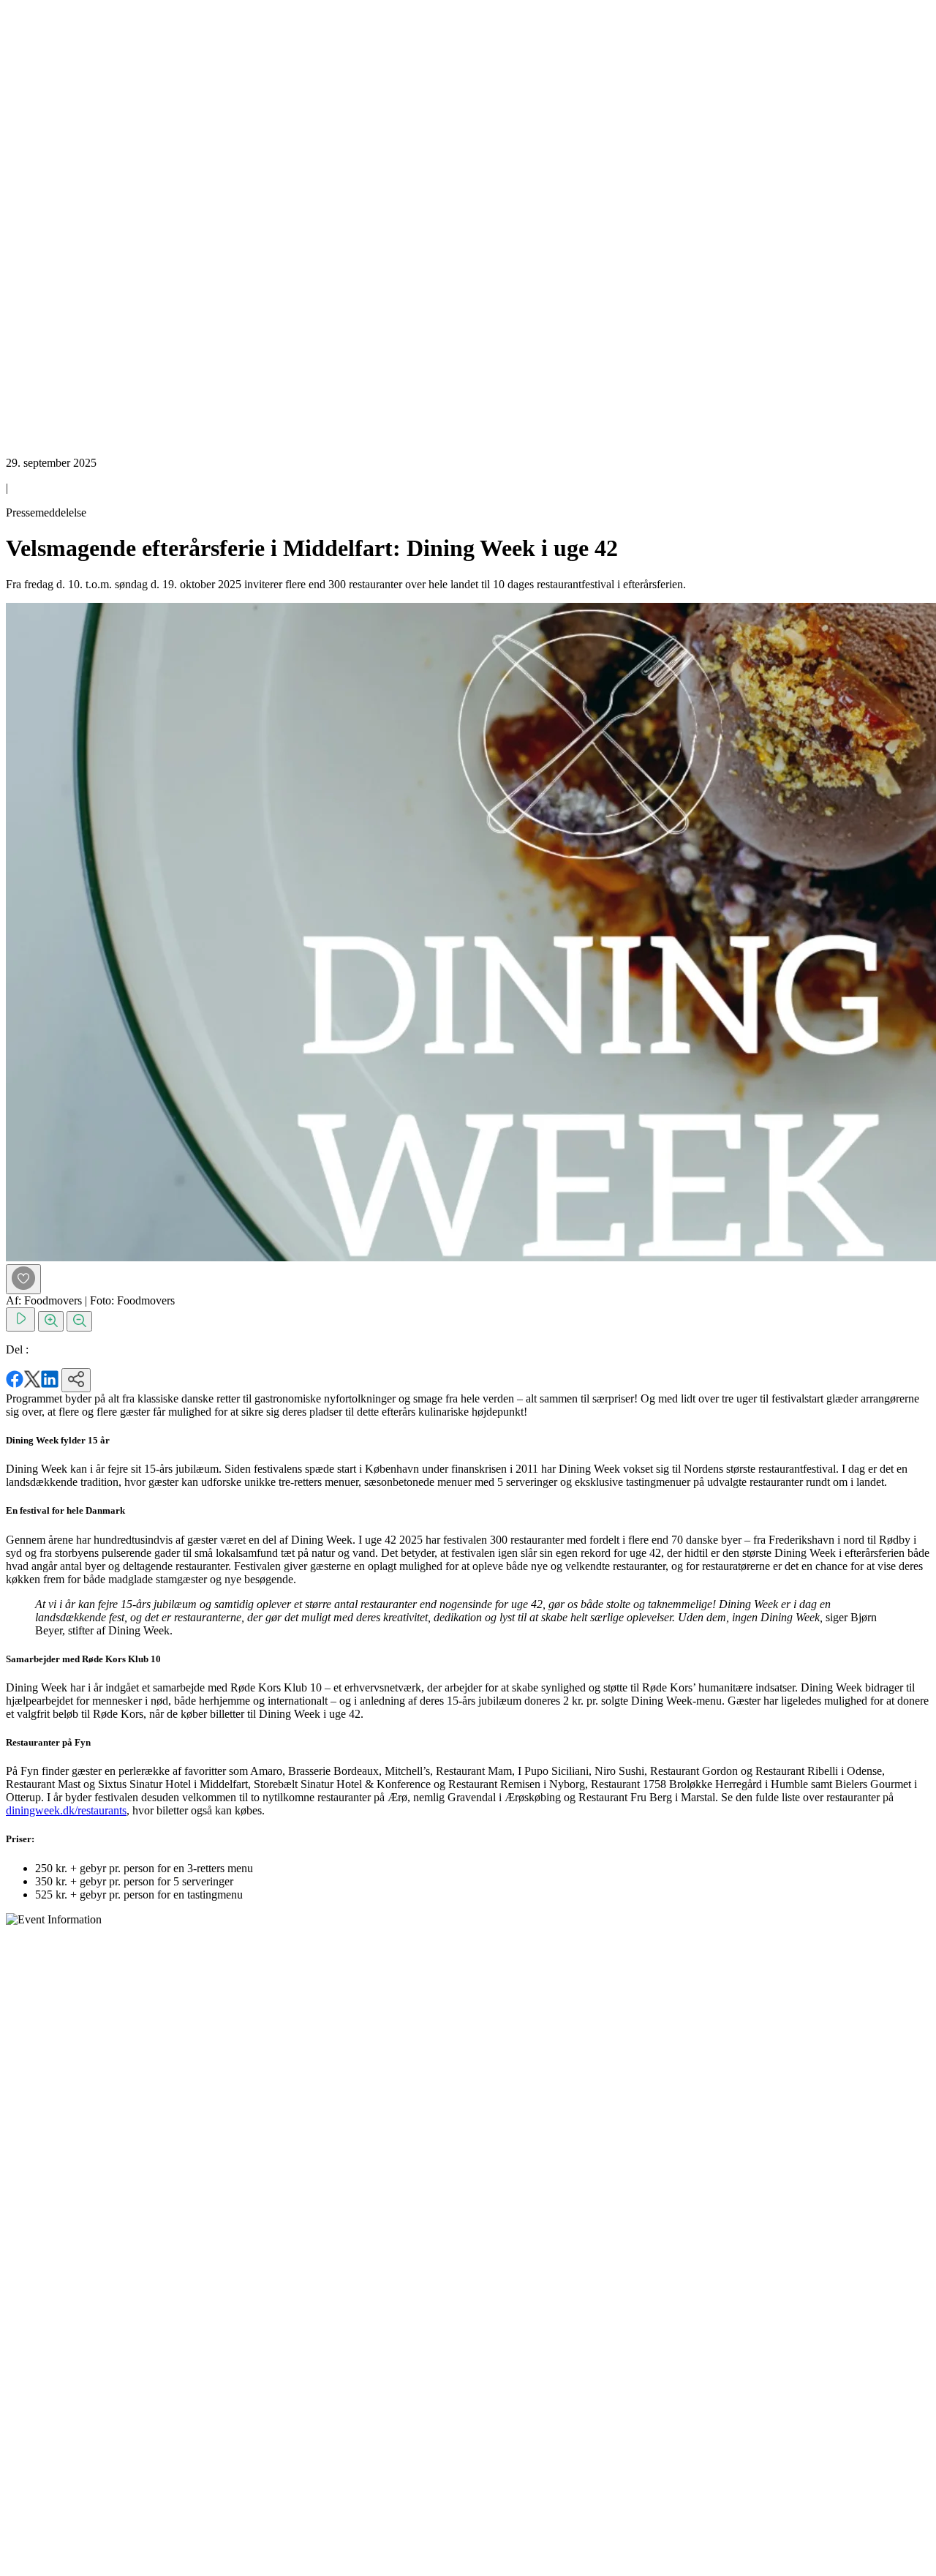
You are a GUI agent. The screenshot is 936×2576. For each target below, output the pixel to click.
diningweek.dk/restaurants (66, 1810)
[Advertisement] (64, 225)
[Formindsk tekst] (79, 1321)
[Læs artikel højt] (20, 1319)
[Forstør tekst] (51, 1321)
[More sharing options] (76, 1380)
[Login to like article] (23, 1279)
